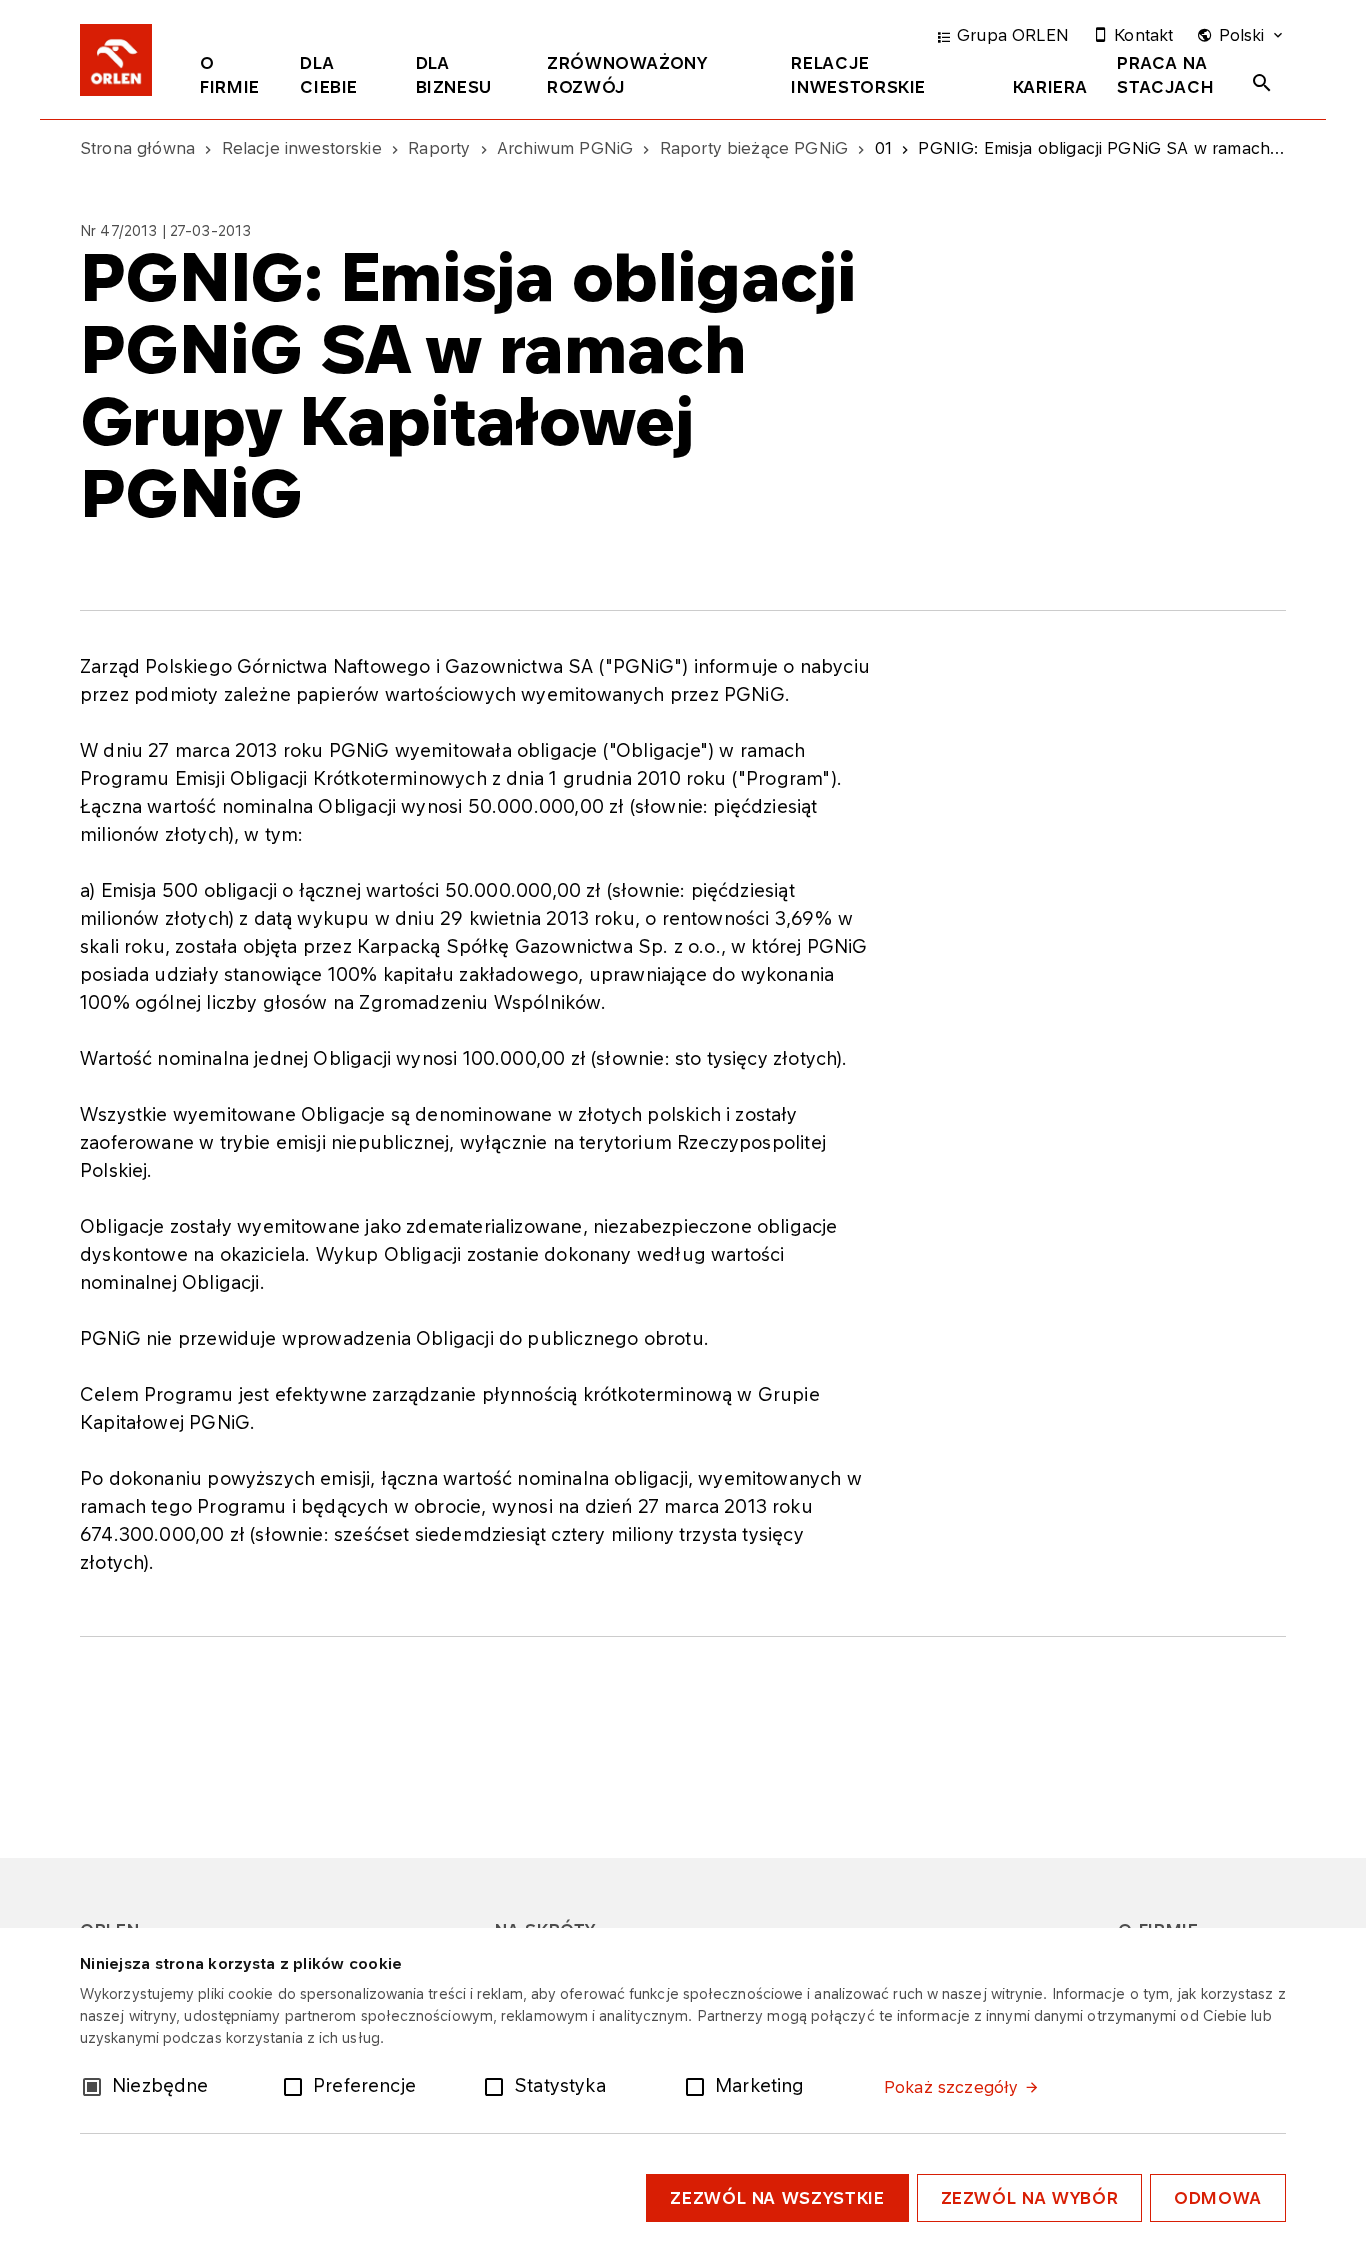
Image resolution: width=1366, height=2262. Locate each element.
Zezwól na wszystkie (777, 2198)
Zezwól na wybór (1030, 2198)
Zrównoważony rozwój (627, 75)
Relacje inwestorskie (858, 75)
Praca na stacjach (1165, 75)
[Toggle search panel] (1262, 83)
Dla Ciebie (329, 75)
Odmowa (1218, 2198)
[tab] (235, 79)
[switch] (297, 2085)
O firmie (230, 75)
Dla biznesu (454, 75)
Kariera (1050, 87)
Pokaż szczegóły (951, 2087)
